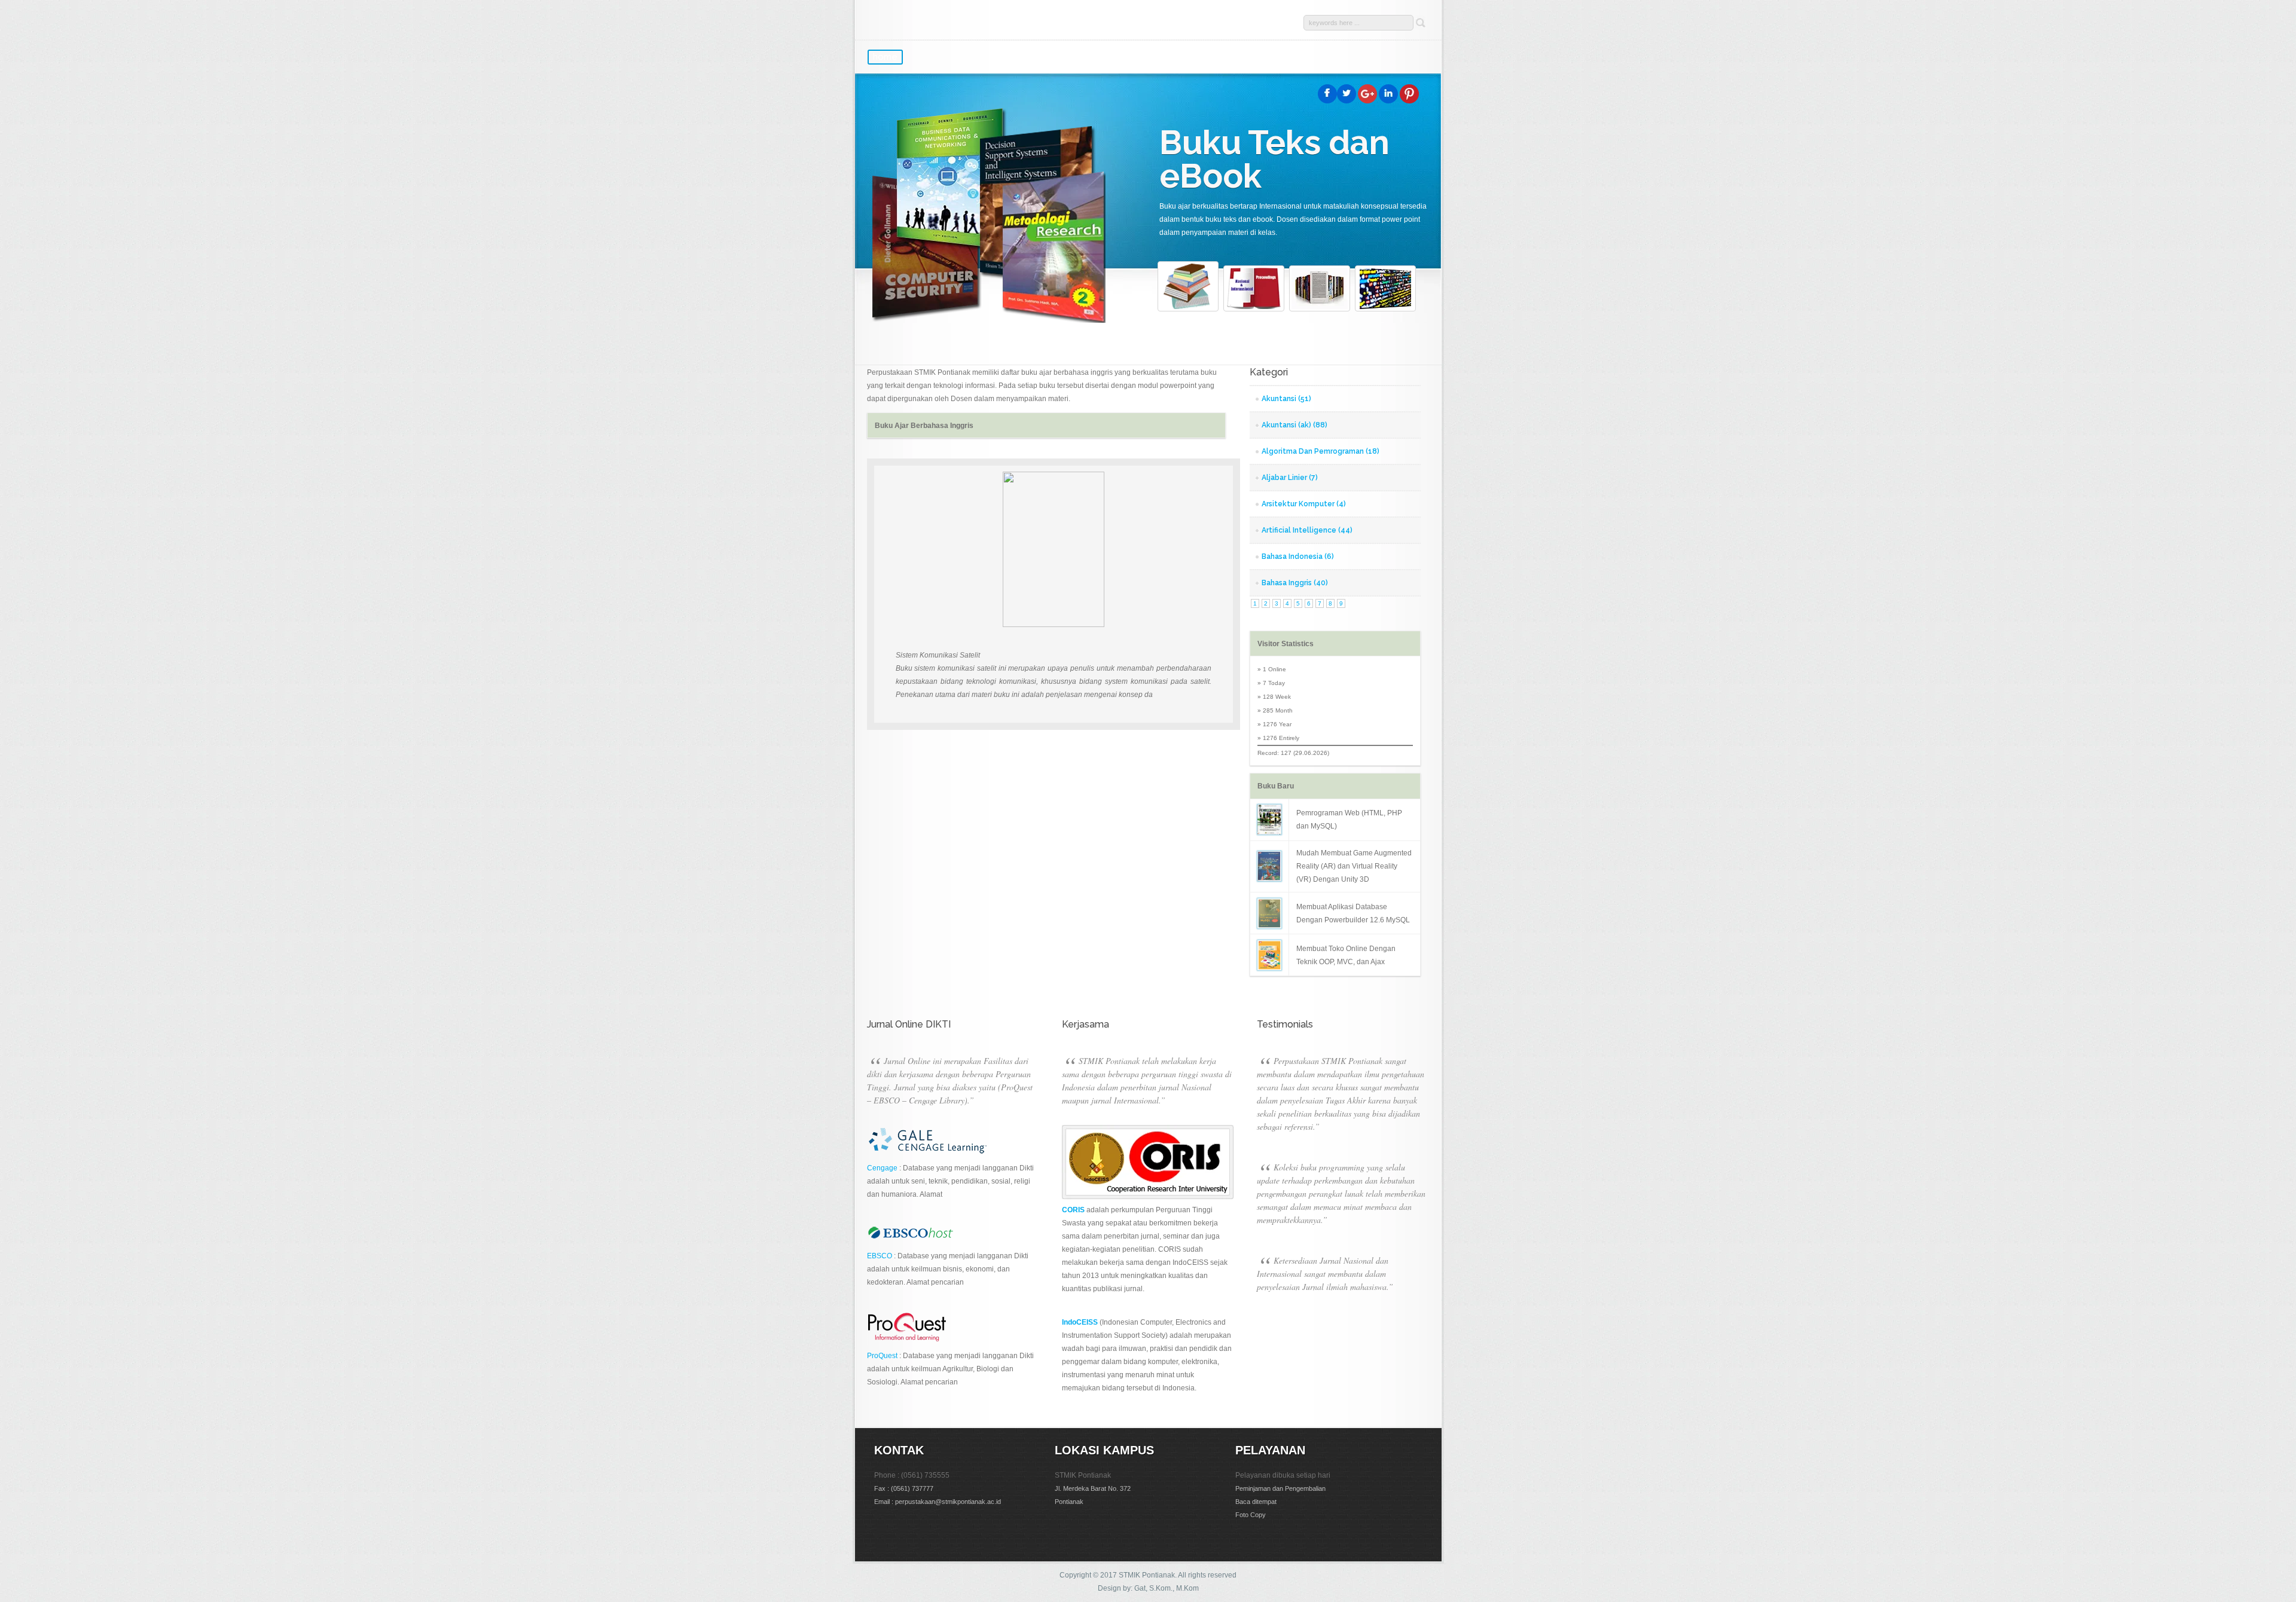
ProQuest (882, 1356)
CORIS (1073, 1210)
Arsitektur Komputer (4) (1304, 504)
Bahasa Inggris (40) (1295, 583)
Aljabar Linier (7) (1290, 478)
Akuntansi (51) (1286, 399)
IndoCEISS (1080, 1322)
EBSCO (880, 1256)
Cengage (882, 1168)
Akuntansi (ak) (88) (1294, 425)
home (885, 57)
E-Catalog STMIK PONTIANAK (987, 21)
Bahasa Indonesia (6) (1298, 557)
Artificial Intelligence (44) (1307, 530)
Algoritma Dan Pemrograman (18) (1320, 451)
